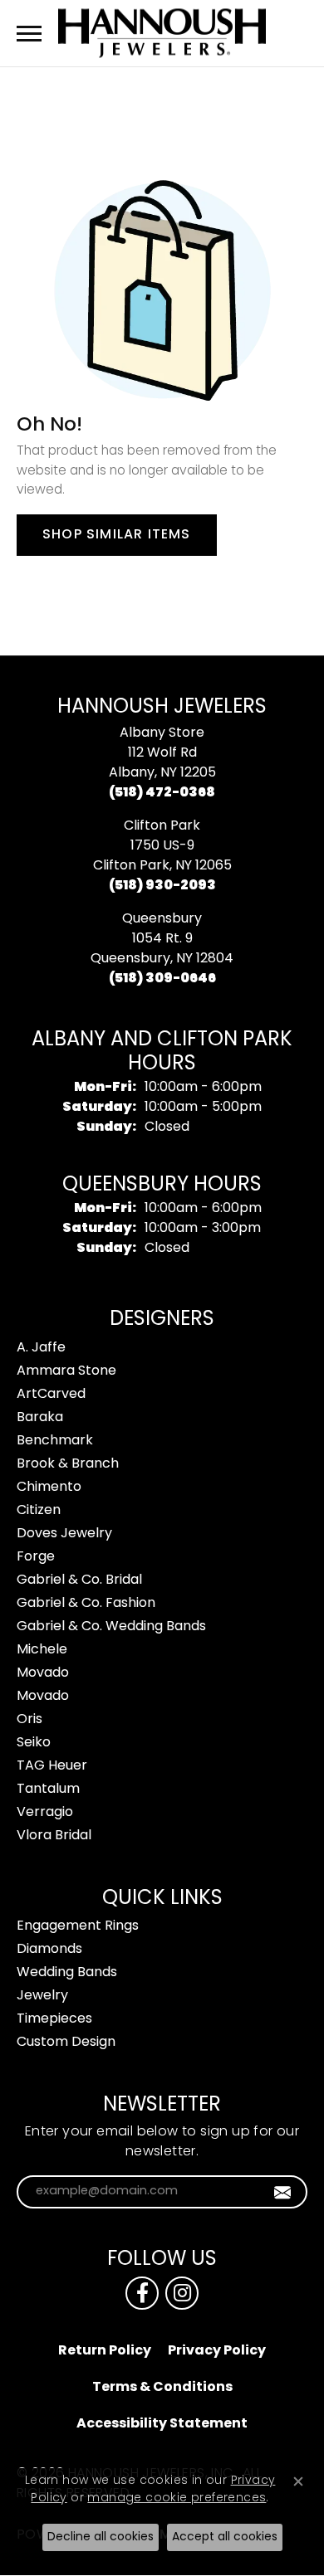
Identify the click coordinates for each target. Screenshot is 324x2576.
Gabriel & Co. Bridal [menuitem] (79, 1580)
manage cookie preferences (177, 2498)
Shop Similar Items (117, 535)
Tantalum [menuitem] (48, 1790)
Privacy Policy (217, 2351)
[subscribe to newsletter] (283, 2192)
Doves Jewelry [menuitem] (64, 1534)
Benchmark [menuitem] (55, 1441)
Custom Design (66, 2043)
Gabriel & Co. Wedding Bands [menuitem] (111, 1627)
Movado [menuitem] (43, 1673)
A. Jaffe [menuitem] (41, 1348)
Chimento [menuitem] (49, 1488)
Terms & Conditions (162, 2388)
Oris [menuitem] (29, 1720)
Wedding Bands (67, 1973)
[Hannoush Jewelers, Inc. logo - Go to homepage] (162, 33)
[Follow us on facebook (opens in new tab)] (142, 2293)
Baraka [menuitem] (40, 1418)
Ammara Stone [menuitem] (66, 1371)
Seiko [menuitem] (34, 1743)
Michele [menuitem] (42, 1650)
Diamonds (49, 1950)
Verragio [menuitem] (45, 1813)
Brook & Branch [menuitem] (68, 1464)
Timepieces (54, 2019)
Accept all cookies (225, 2537)
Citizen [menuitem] (39, 1511)
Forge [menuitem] (36, 1557)
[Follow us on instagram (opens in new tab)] (182, 2293)
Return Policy (105, 2351)
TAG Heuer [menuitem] (52, 1766)
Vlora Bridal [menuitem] (54, 1836)
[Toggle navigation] (29, 34)
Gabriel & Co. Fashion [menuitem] (86, 1604)
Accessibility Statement (162, 2424)
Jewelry (42, 1996)
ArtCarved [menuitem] (51, 1395)
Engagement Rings (78, 1926)
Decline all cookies (101, 2537)
